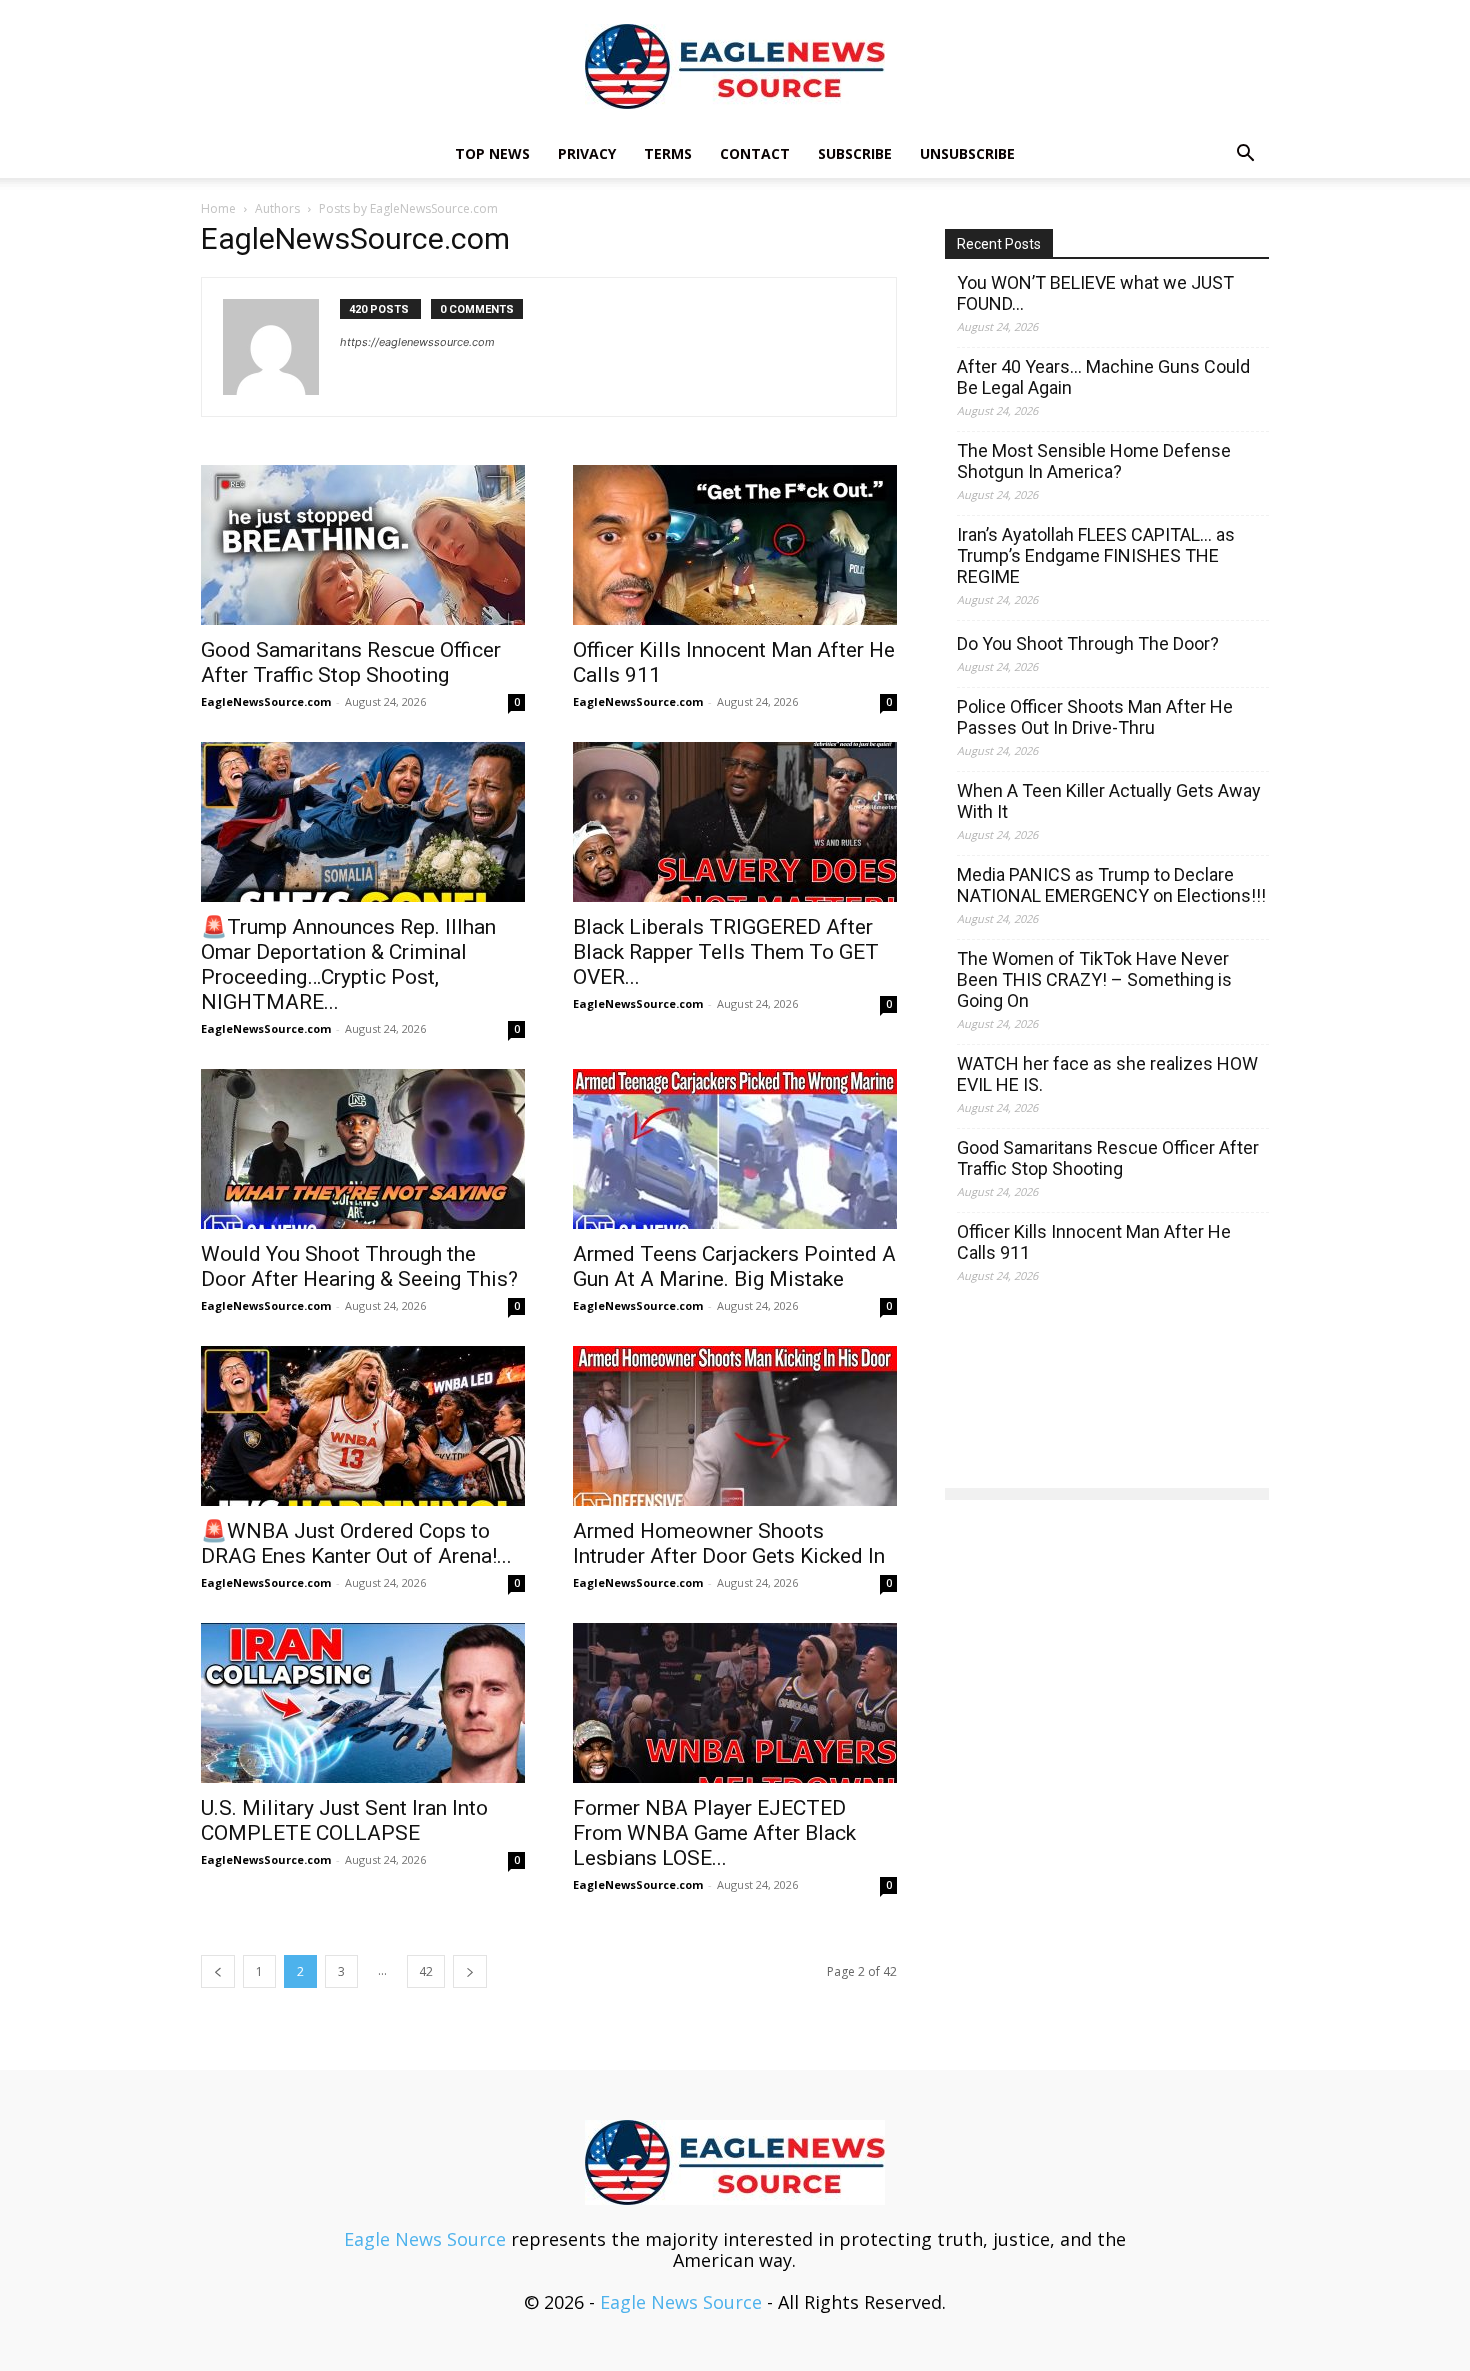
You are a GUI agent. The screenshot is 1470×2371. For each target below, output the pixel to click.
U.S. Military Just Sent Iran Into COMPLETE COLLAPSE (344, 1820)
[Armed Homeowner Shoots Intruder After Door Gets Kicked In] (735, 1426)
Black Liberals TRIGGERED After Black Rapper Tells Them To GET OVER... (726, 952)
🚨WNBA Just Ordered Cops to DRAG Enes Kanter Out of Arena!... (356, 1543)
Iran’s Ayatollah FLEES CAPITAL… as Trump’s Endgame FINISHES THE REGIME (1096, 555)
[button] (1245, 154)
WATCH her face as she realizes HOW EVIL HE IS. (1107, 1074)
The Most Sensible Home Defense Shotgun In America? (1094, 461)
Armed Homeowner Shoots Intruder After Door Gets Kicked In (729, 1543)
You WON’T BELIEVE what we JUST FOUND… (1095, 293)
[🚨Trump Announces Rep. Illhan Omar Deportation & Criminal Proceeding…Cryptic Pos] (363, 822)
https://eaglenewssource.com (417, 342)
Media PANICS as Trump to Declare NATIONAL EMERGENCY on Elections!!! (1111, 885)
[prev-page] (218, 1971)
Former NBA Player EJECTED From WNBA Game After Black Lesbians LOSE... (714, 1833)
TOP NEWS (492, 153)
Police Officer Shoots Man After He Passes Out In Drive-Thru (1095, 717)
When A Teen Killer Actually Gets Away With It (1109, 801)
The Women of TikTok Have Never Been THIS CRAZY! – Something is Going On (1094, 979)
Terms (668, 153)
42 (426, 1971)
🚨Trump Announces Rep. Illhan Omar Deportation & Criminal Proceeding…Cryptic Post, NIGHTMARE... (348, 964)
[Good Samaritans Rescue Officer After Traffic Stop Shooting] (363, 545)
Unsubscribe (967, 153)
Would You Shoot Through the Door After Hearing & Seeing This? (359, 1266)
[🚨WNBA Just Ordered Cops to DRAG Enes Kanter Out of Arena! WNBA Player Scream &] (363, 1426)
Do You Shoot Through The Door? (1088, 643)
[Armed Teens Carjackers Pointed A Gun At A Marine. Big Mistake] (735, 1149)
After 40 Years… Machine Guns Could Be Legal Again (1103, 377)
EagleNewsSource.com (266, 701)
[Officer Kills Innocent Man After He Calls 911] (735, 545)
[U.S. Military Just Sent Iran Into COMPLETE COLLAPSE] (363, 1703)
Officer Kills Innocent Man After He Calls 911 (1094, 1242)
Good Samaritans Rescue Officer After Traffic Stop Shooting (351, 662)
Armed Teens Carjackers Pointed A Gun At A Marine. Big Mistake (734, 1266)
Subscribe (855, 153)
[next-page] (470, 1971)
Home (218, 208)
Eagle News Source (425, 2239)
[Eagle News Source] (735, 66)
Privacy (587, 153)
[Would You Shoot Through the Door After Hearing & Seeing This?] (363, 1149)
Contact (755, 153)
